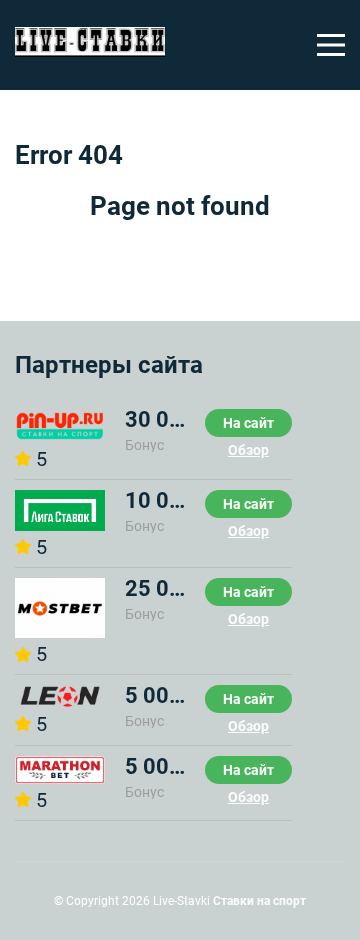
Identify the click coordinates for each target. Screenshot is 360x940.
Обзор (248, 450)
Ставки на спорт (259, 901)
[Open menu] (331, 45)
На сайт (248, 423)
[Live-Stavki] (90, 45)
